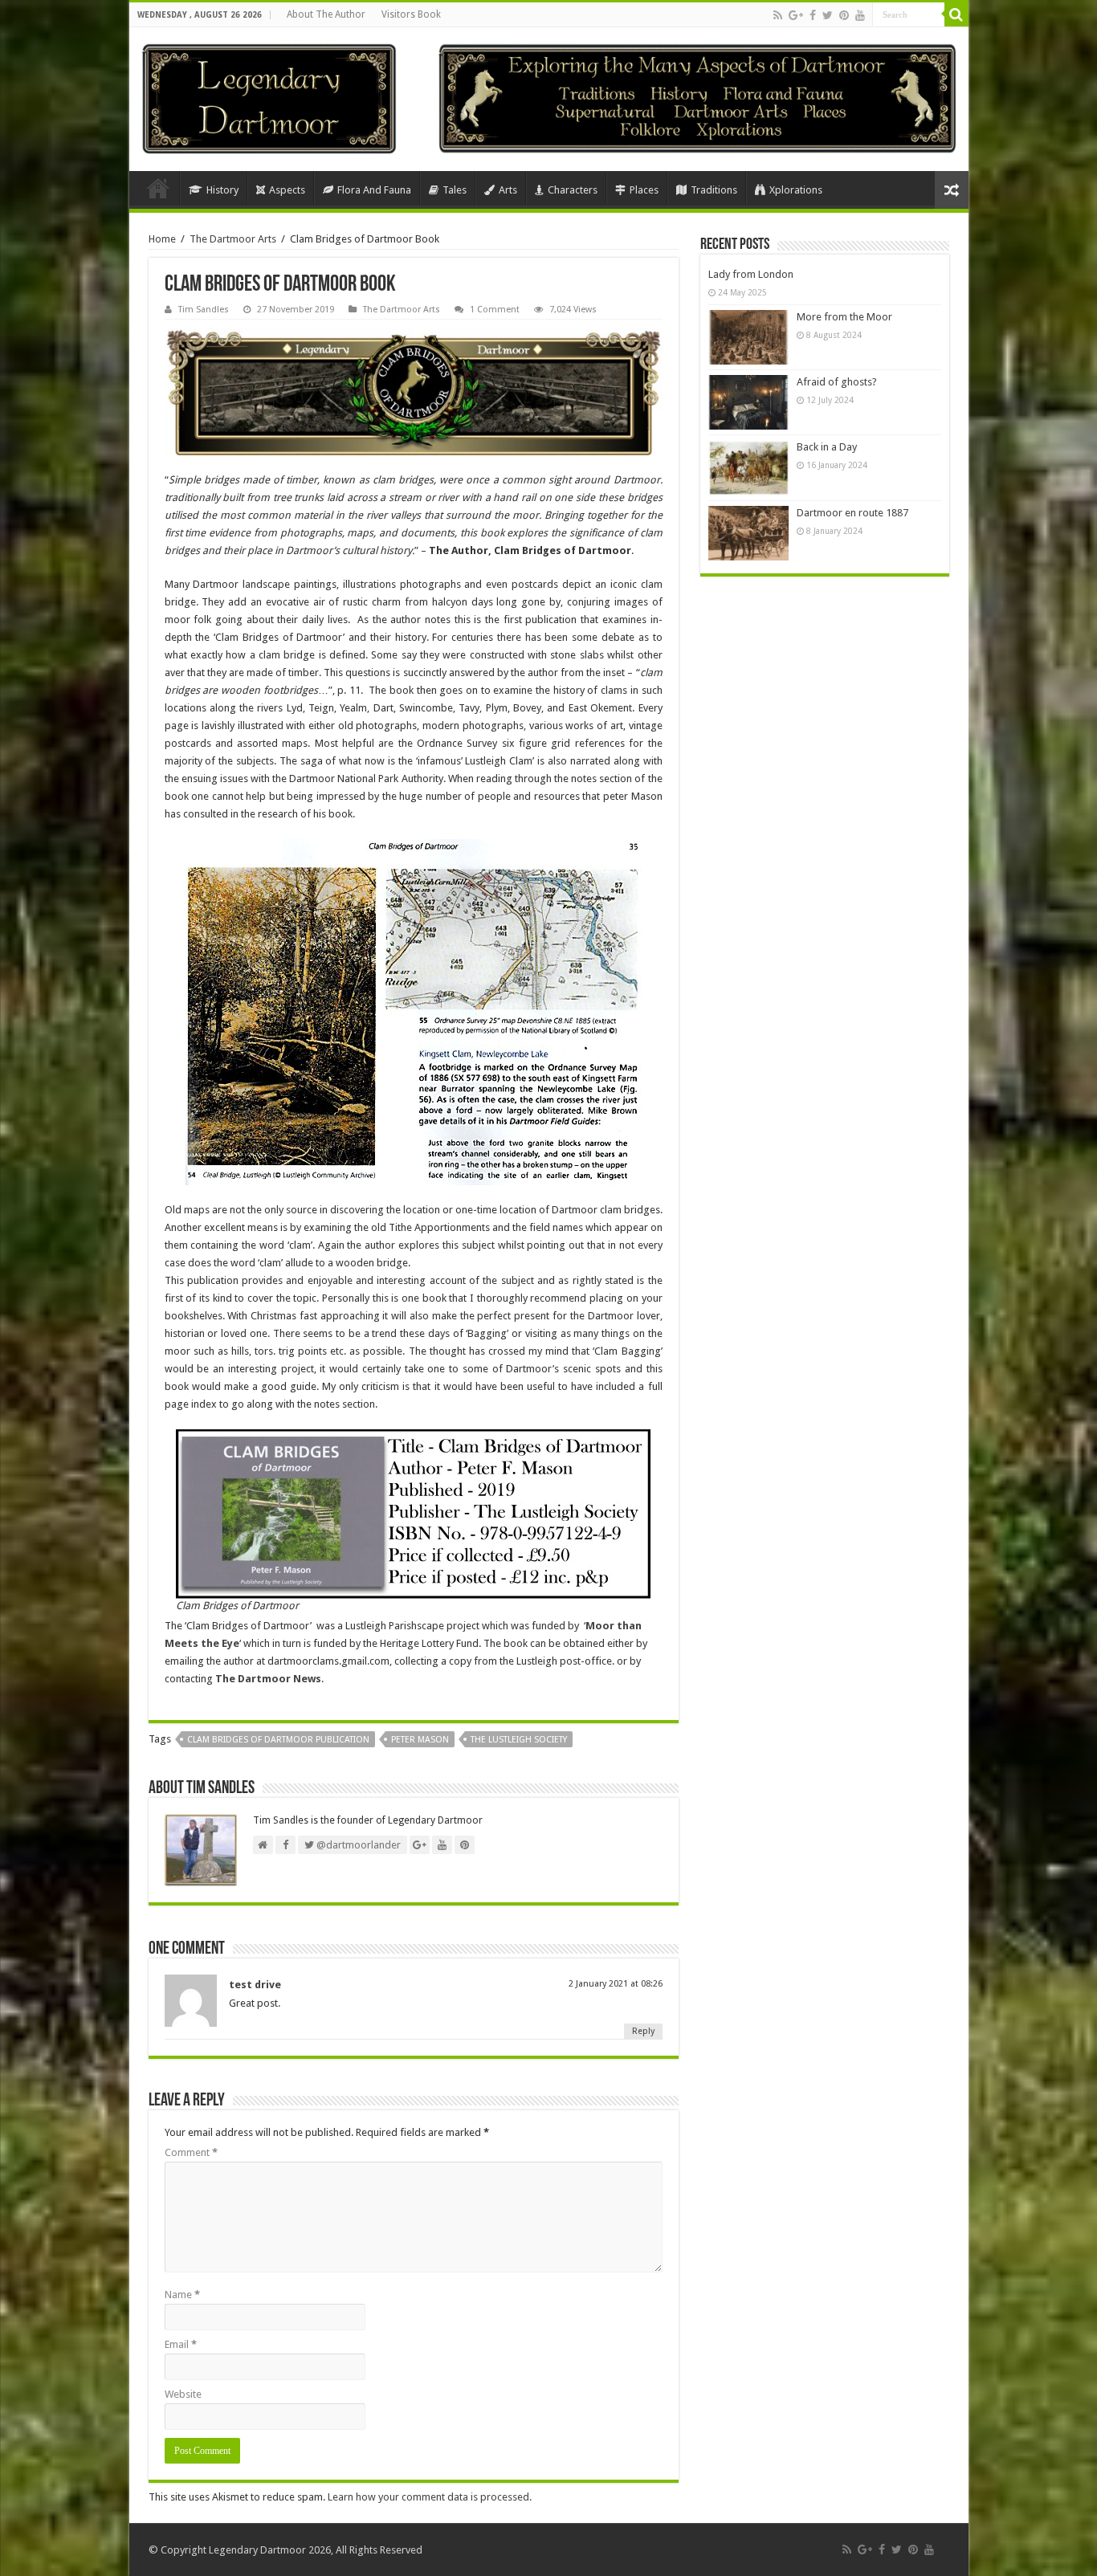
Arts (508, 190)
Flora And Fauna (374, 190)
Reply (643, 2031)
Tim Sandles (204, 310)
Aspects (287, 190)
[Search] (956, 14)
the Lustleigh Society (519, 1740)
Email (181, 2344)
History (222, 190)
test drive (255, 1985)
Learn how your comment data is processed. (430, 2497)
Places (644, 190)
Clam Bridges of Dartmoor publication (278, 1740)
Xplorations (796, 190)
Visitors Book (411, 14)
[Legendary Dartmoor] (269, 96)
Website (183, 2394)
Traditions (714, 190)
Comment (191, 2152)
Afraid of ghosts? (837, 382)
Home (158, 188)
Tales (455, 190)
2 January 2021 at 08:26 (616, 1984)
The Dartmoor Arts (233, 239)
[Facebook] (813, 15)
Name (182, 2295)
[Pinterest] (844, 15)
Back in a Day (827, 447)
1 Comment (495, 310)
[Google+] (796, 15)
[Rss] (778, 15)
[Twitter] (828, 15)
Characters (573, 190)
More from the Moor (844, 317)
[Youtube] (860, 15)
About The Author (326, 14)
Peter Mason (420, 1740)
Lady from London (751, 274)
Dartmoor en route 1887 (852, 513)
